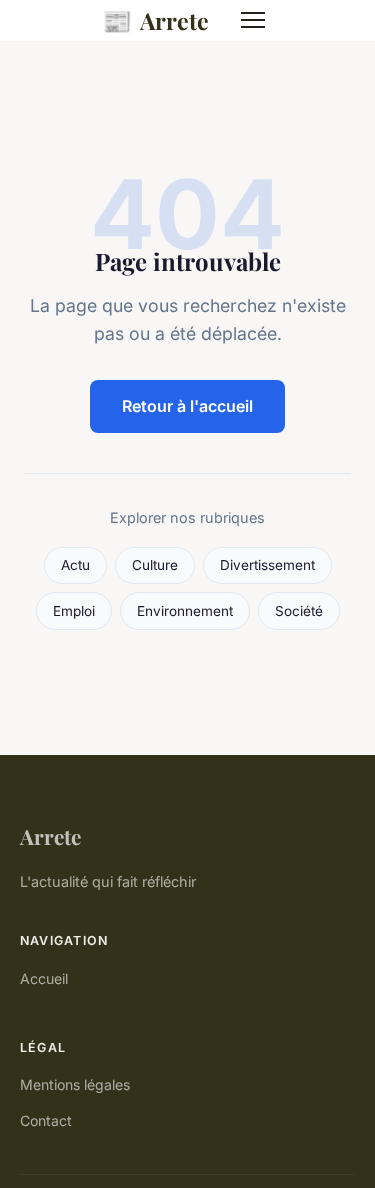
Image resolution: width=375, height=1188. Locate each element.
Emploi (74, 611)
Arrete (155, 20)
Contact (46, 1120)
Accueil (44, 978)
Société (299, 611)
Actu (75, 565)
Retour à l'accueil (187, 406)
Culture (155, 565)
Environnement (185, 611)
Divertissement (267, 565)
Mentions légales (75, 1084)
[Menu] (253, 20)
